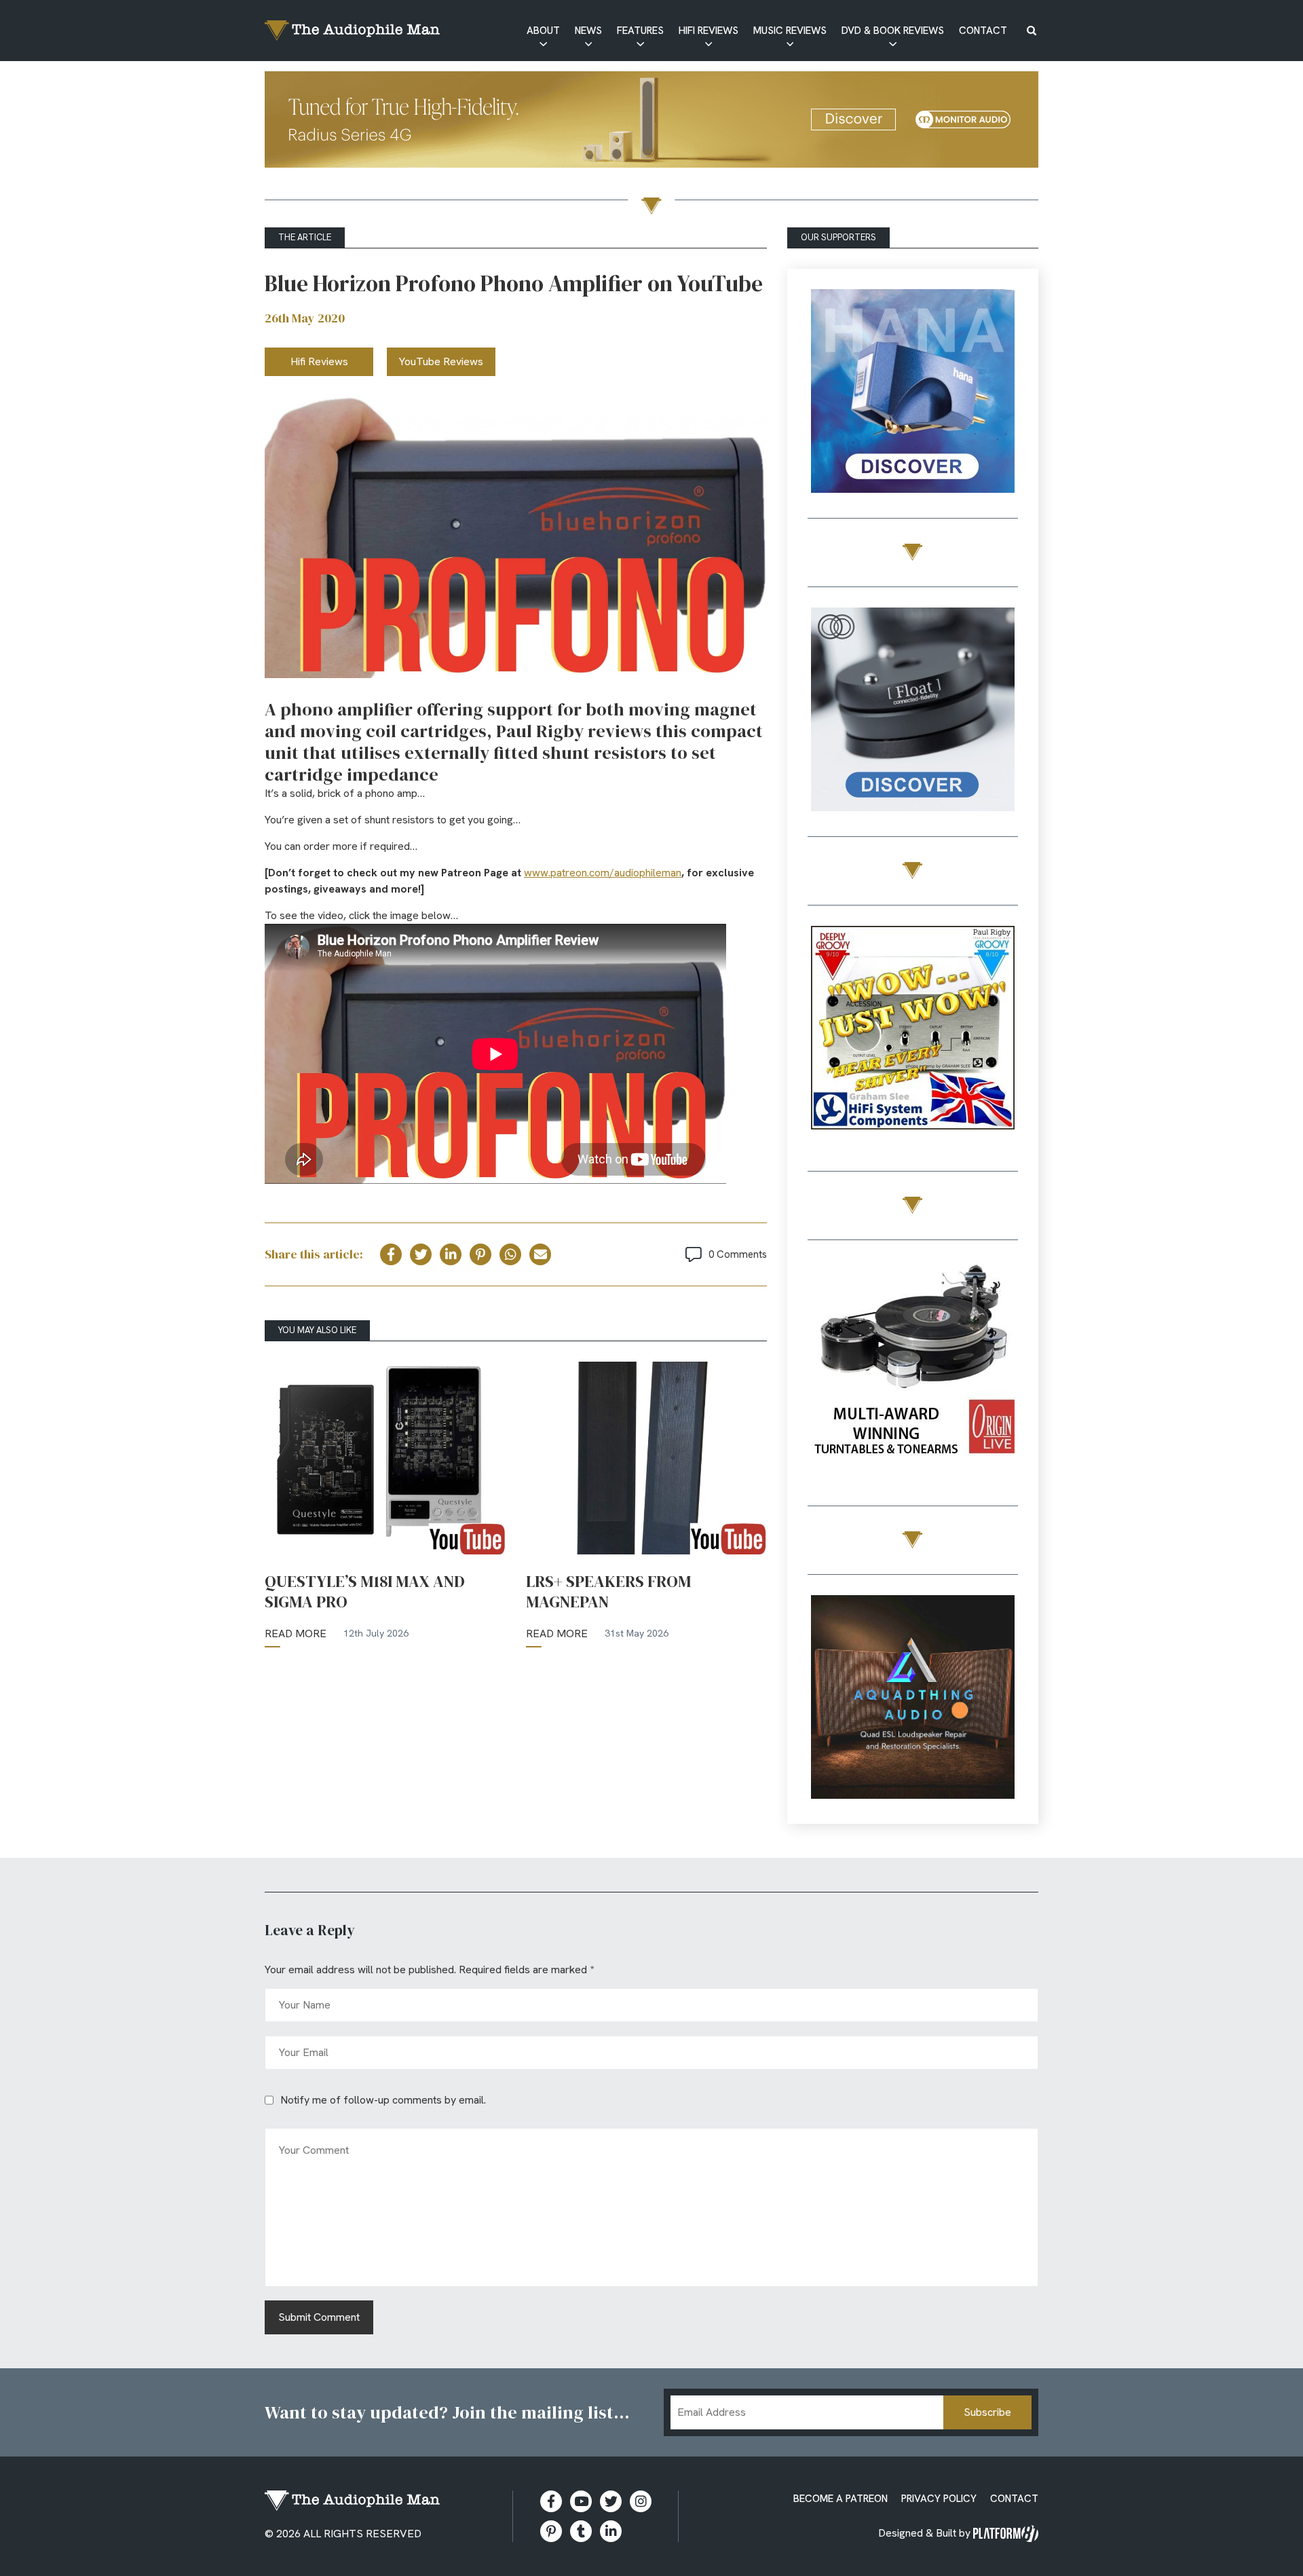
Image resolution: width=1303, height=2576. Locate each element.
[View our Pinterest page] (551, 2531)
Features (640, 31)
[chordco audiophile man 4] (913, 1030)
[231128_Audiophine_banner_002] (913, 712)
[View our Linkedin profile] (611, 2531)
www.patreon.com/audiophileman (603, 873)
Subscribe (987, 2412)
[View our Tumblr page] (581, 2531)
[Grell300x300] (913, 393)
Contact (983, 31)
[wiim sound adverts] (913, 1365)
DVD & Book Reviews (893, 31)
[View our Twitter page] (611, 2501)
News (588, 31)
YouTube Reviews (441, 361)
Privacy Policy (939, 2499)
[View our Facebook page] (551, 2501)
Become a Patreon (841, 2499)
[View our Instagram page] (641, 2501)
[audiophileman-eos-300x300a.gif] (913, 1699)
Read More (296, 1634)
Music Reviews (790, 31)
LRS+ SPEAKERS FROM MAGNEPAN (608, 1592)
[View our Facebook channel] (581, 2501)
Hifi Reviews (709, 31)
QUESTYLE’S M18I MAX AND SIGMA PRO (365, 1592)
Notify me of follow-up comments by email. (383, 2100)
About (543, 31)
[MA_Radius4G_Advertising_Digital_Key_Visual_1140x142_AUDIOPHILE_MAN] (651, 122)
